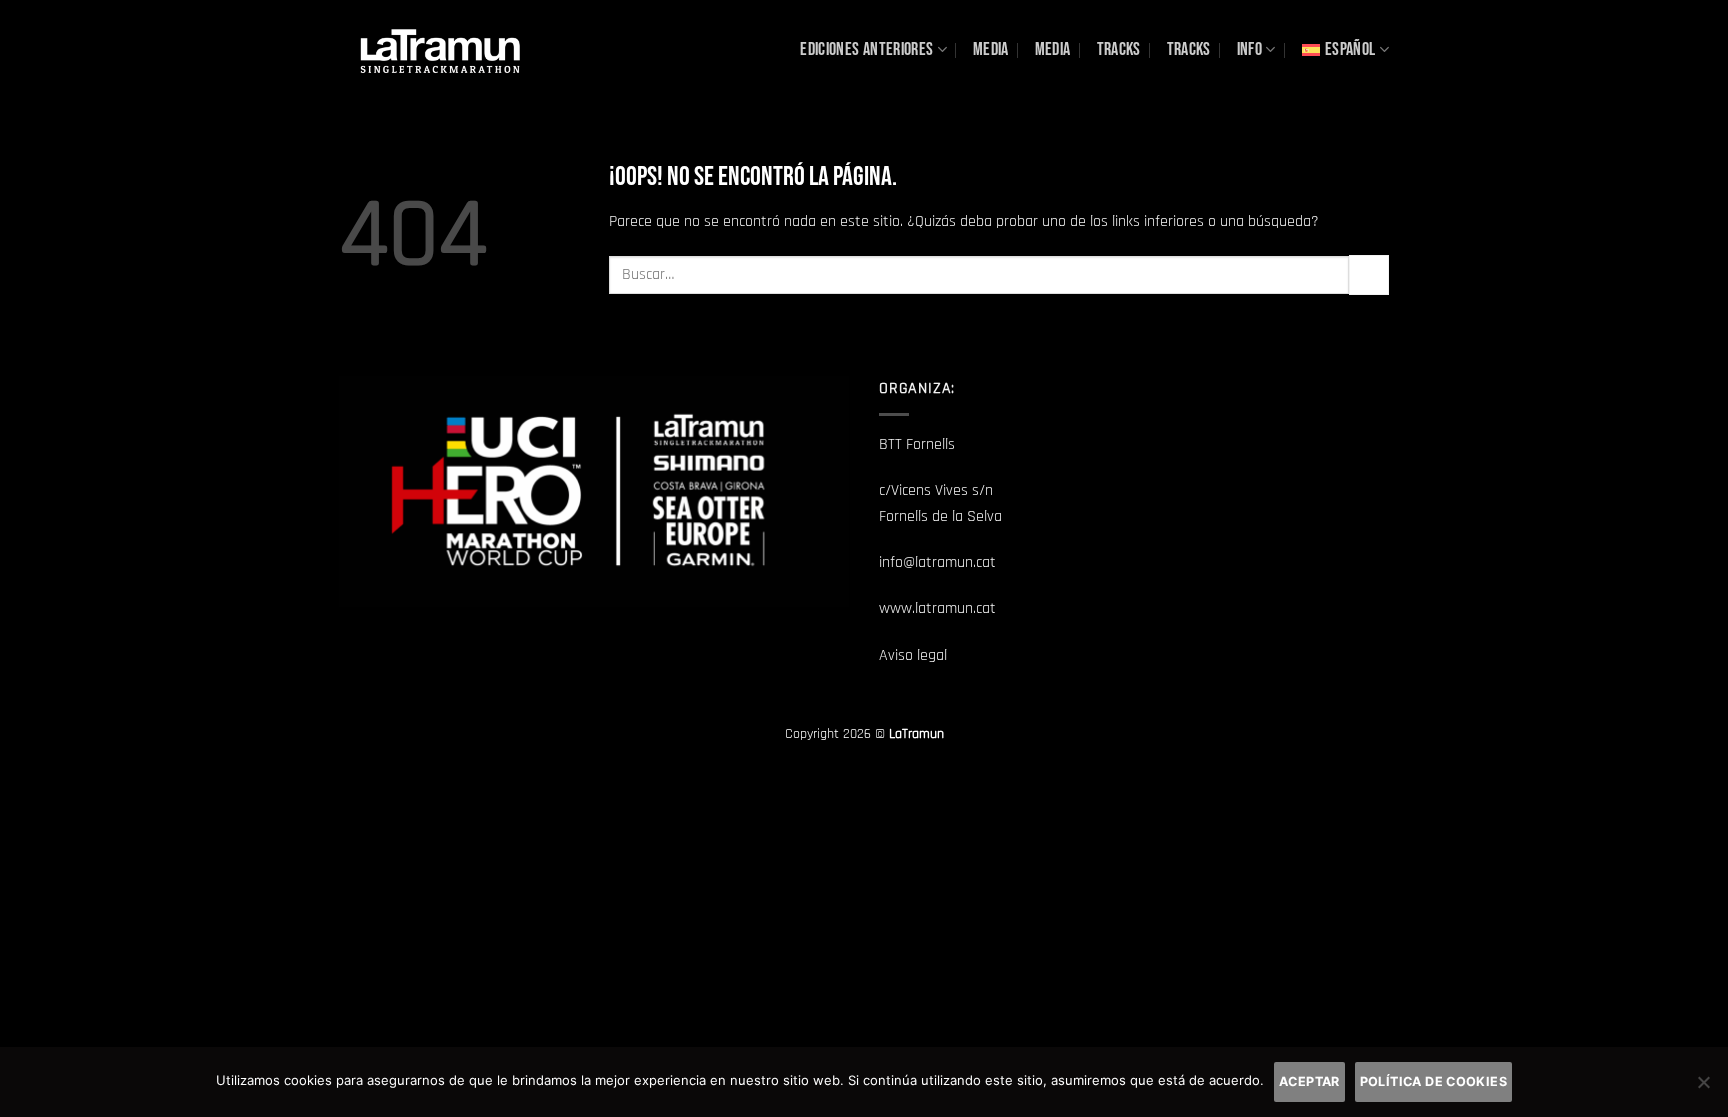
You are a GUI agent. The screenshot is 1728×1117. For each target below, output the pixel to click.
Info (1249, 49)
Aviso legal (913, 655)
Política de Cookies (1433, 1081)
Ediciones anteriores (866, 49)
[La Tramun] (439, 49)
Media (991, 49)
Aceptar (1309, 1081)
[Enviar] (1369, 274)
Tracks (1119, 49)
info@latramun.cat (937, 562)
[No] (1703, 1088)
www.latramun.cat (937, 608)
